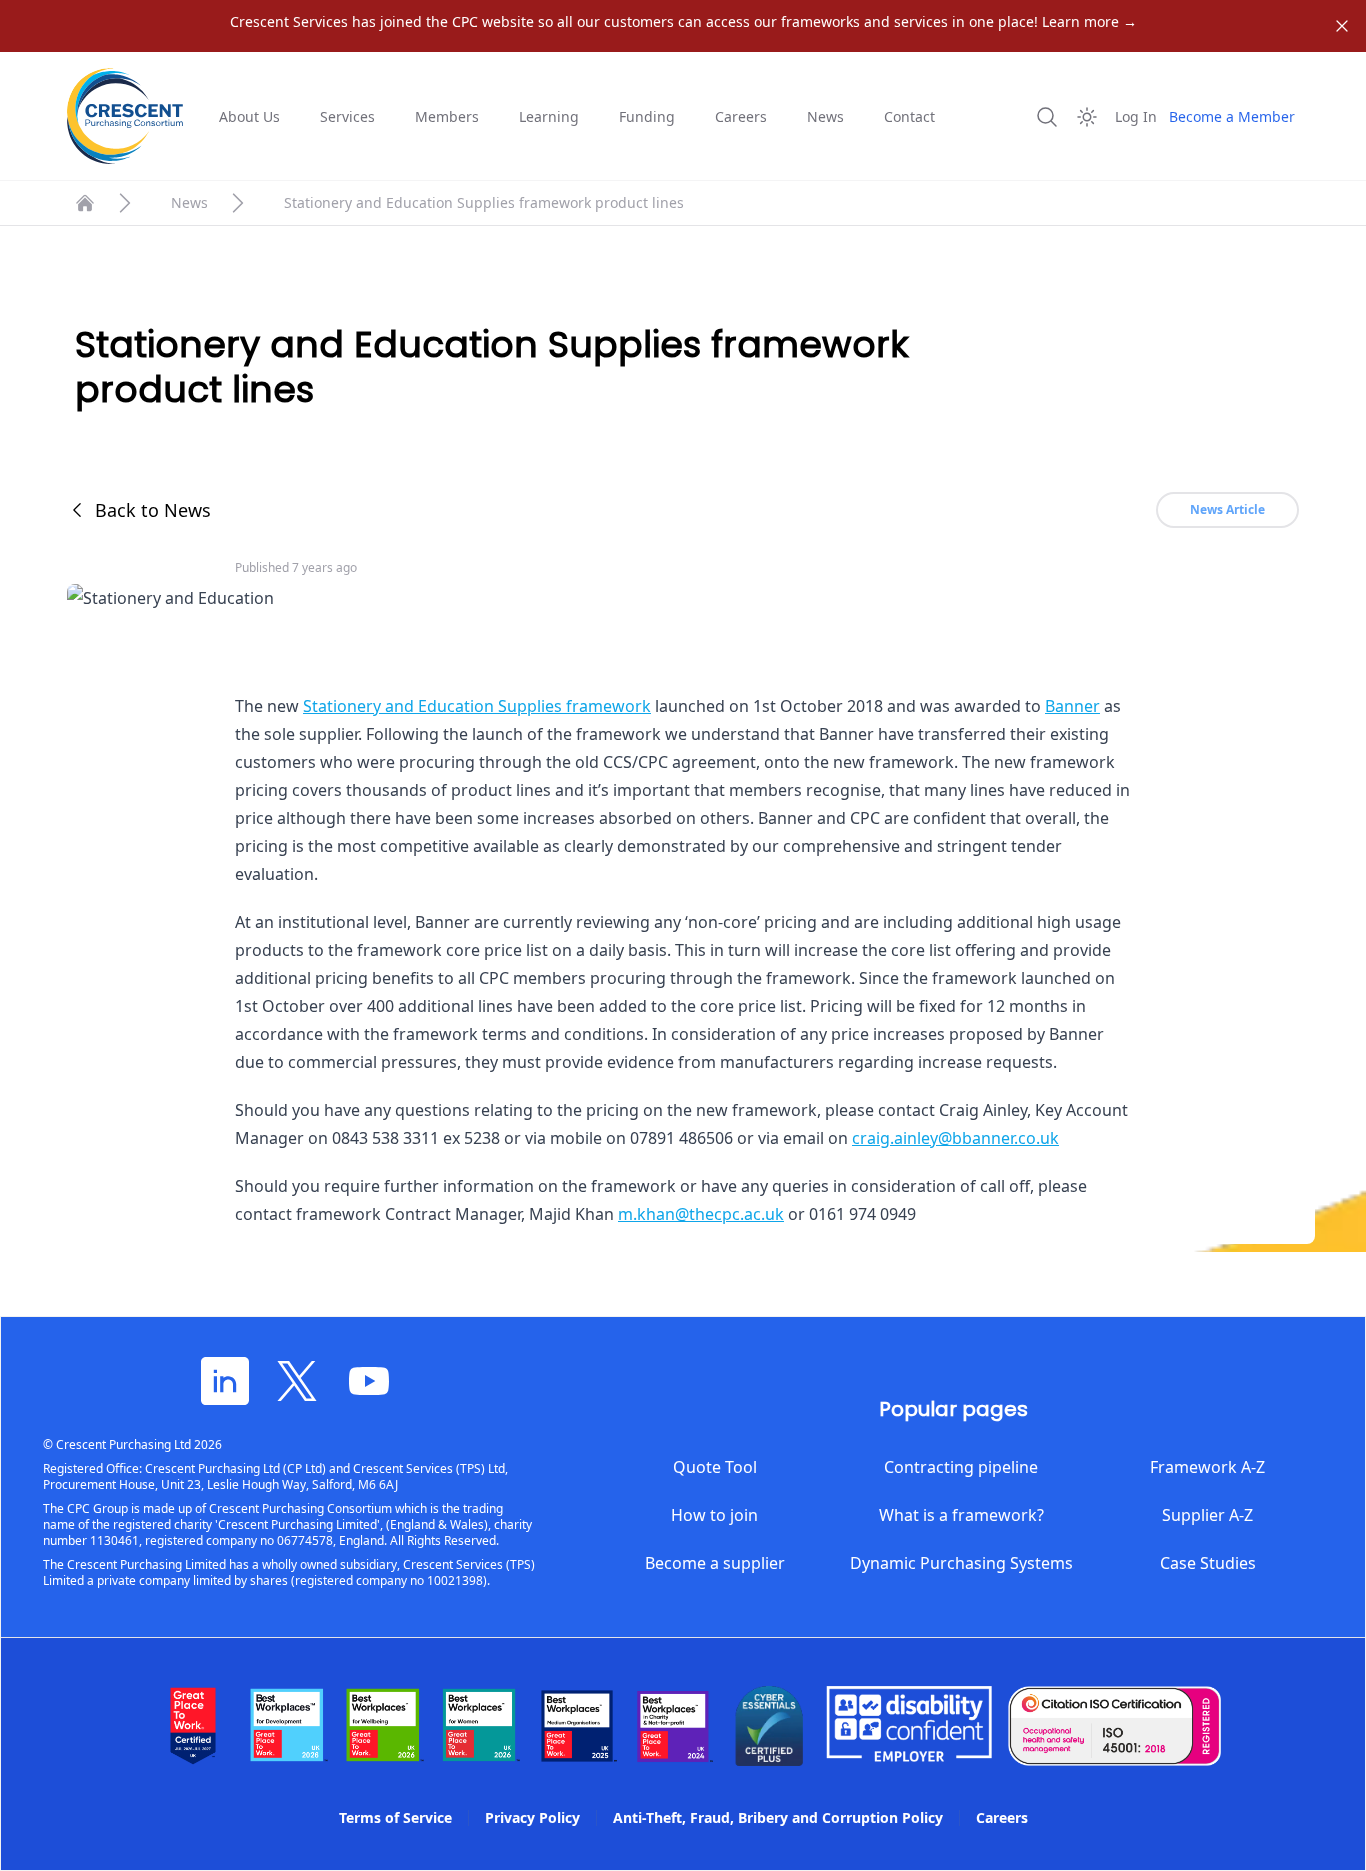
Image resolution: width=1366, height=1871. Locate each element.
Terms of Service (395, 1817)
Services (347, 116)
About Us (249, 116)
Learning (549, 116)
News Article (1227, 509)
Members (447, 116)
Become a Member (1232, 116)
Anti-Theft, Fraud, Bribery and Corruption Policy (778, 1817)
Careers (741, 116)
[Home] (85, 203)
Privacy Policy (532, 1817)
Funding (647, 116)
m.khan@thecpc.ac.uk (701, 1214)
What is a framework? (961, 1515)
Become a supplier (715, 1563)
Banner (1072, 706)
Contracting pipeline (961, 1467)
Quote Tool (715, 1467)
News (825, 116)
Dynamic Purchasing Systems (961, 1563)
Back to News (153, 510)
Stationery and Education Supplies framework (477, 706)
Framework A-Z (1207, 1467)
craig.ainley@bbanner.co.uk (955, 1138)
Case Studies (1208, 1563)
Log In (1136, 116)
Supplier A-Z (1207, 1515)
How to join (714, 1515)
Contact (909, 116)
